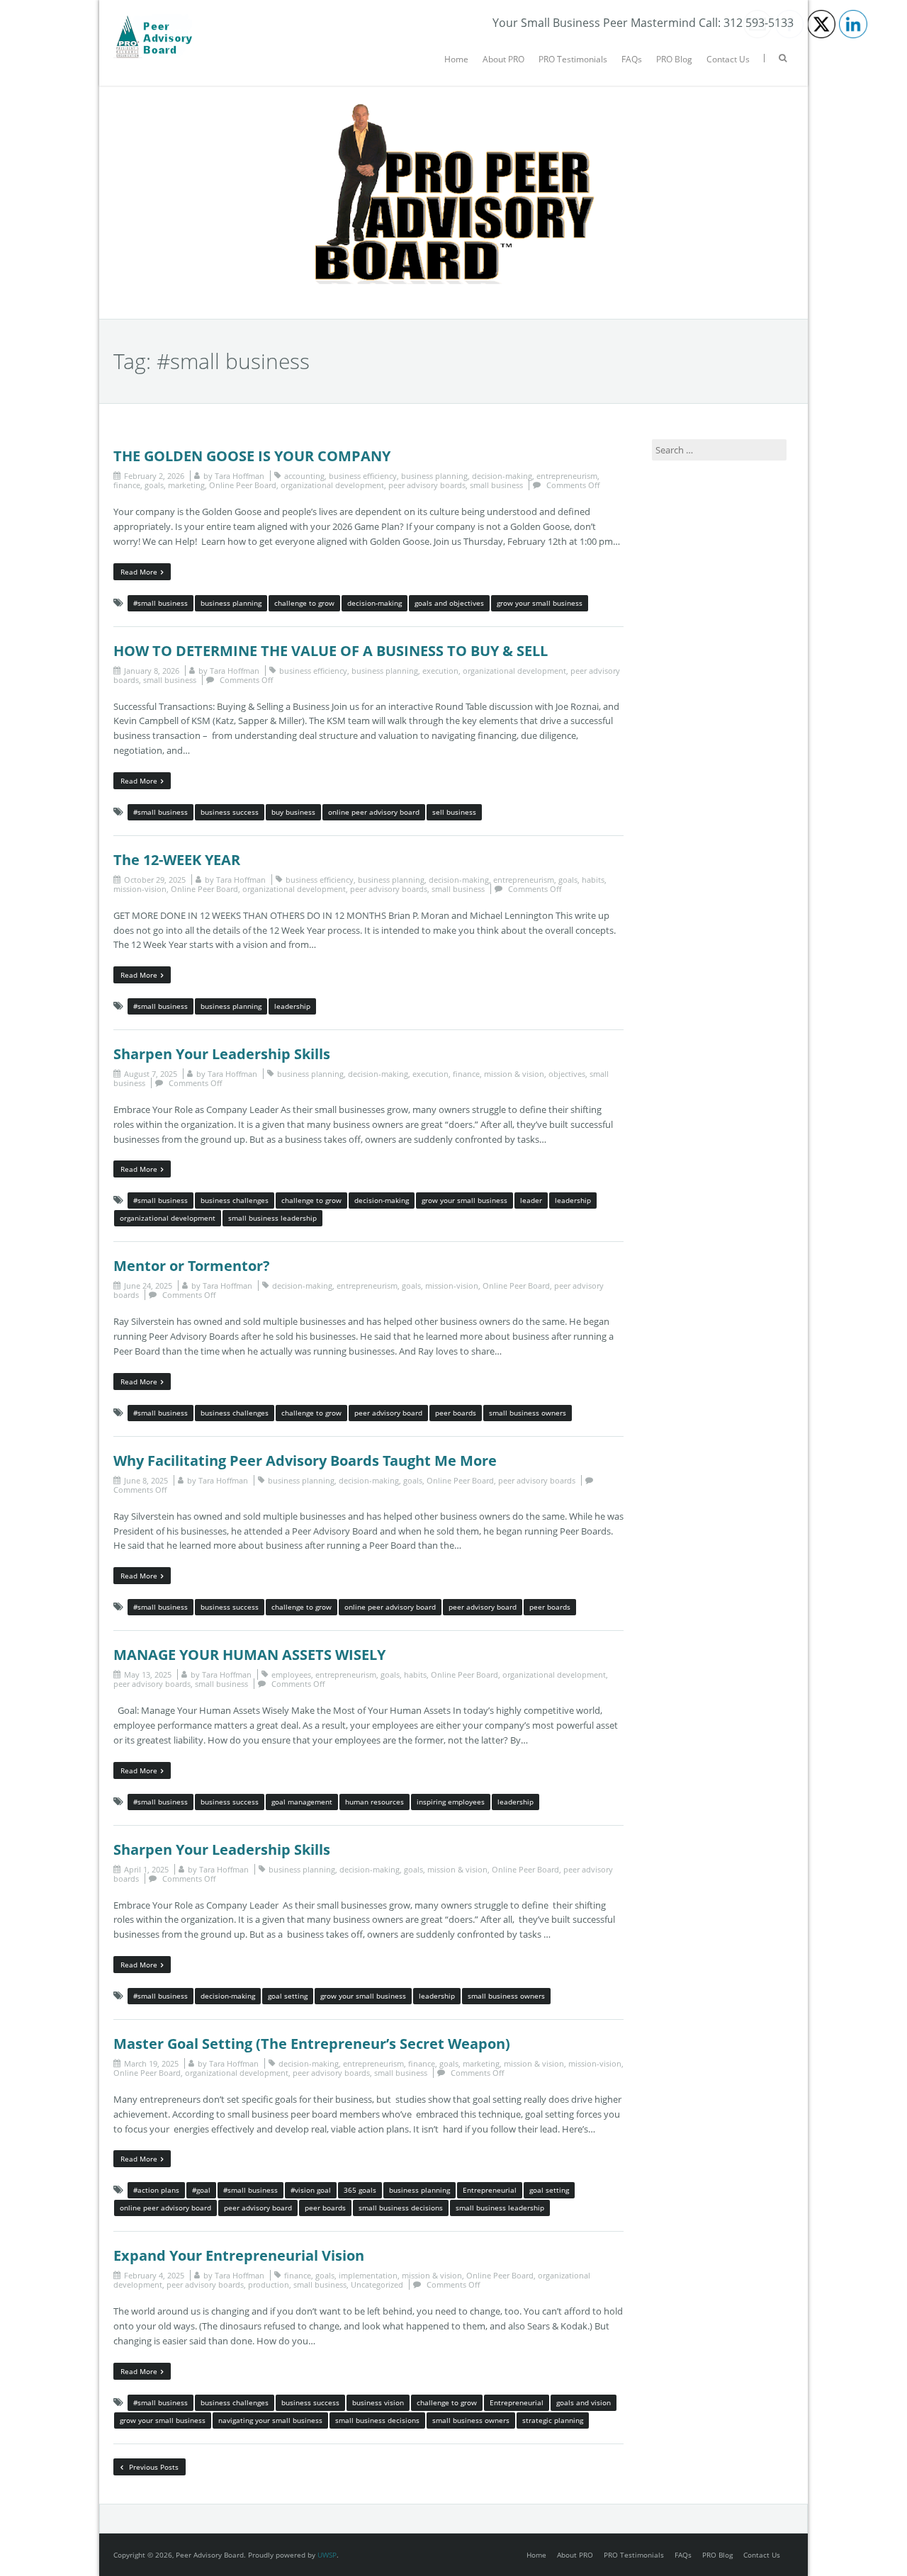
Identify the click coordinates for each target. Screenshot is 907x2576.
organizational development (332, 485)
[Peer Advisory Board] (153, 21)
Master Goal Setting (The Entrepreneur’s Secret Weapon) (312, 2044)
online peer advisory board (374, 812)
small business (496, 485)
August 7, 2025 (151, 1074)
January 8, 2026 (152, 671)
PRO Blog (674, 59)
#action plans (156, 2190)
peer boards (456, 1413)
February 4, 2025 (154, 2275)
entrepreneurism (567, 476)
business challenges (235, 1200)
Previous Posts (153, 2467)
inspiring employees (451, 1802)
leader (531, 1200)
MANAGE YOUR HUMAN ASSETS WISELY (249, 1655)
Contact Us (728, 59)
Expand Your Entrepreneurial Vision (239, 2255)
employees (291, 1674)
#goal (201, 2190)
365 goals (360, 2190)
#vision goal (311, 2190)
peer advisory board (388, 1413)
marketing (186, 485)
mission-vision (140, 889)
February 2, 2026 (154, 476)
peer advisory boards (427, 485)
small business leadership (272, 1218)
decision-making (502, 476)
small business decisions (401, 2208)
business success (230, 812)
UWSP (327, 2555)
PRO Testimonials (573, 59)
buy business (293, 812)
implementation (368, 2275)
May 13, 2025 (148, 1674)
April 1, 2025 (146, 1869)
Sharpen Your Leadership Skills (222, 1054)
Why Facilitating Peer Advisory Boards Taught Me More (305, 1461)
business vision (378, 2402)
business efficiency (363, 476)
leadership (292, 1006)
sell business (454, 812)
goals (154, 485)
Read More (139, 572)
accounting (304, 476)
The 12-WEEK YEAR (177, 860)
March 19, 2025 (151, 2063)
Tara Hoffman (240, 476)
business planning (434, 476)
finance (127, 485)
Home (456, 59)
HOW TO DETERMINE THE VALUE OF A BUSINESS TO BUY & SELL (331, 651)
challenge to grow (304, 603)
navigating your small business (270, 2420)
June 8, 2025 (146, 1480)
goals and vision (584, 2402)
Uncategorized (377, 2284)
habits (593, 880)
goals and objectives (449, 603)
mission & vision (514, 1074)
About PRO (503, 59)
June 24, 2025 (148, 1286)
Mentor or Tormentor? (192, 1266)
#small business (160, 603)
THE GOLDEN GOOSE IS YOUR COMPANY (252, 456)
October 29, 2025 (155, 880)
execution (440, 671)
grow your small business (540, 603)
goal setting (288, 1996)
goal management (302, 1802)
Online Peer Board (243, 485)
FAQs (632, 59)
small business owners (528, 1413)
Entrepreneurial (490, 2190)
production (269, 2284)
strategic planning (553, 2420)
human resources (374, 1802)
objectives (567, 1074)
